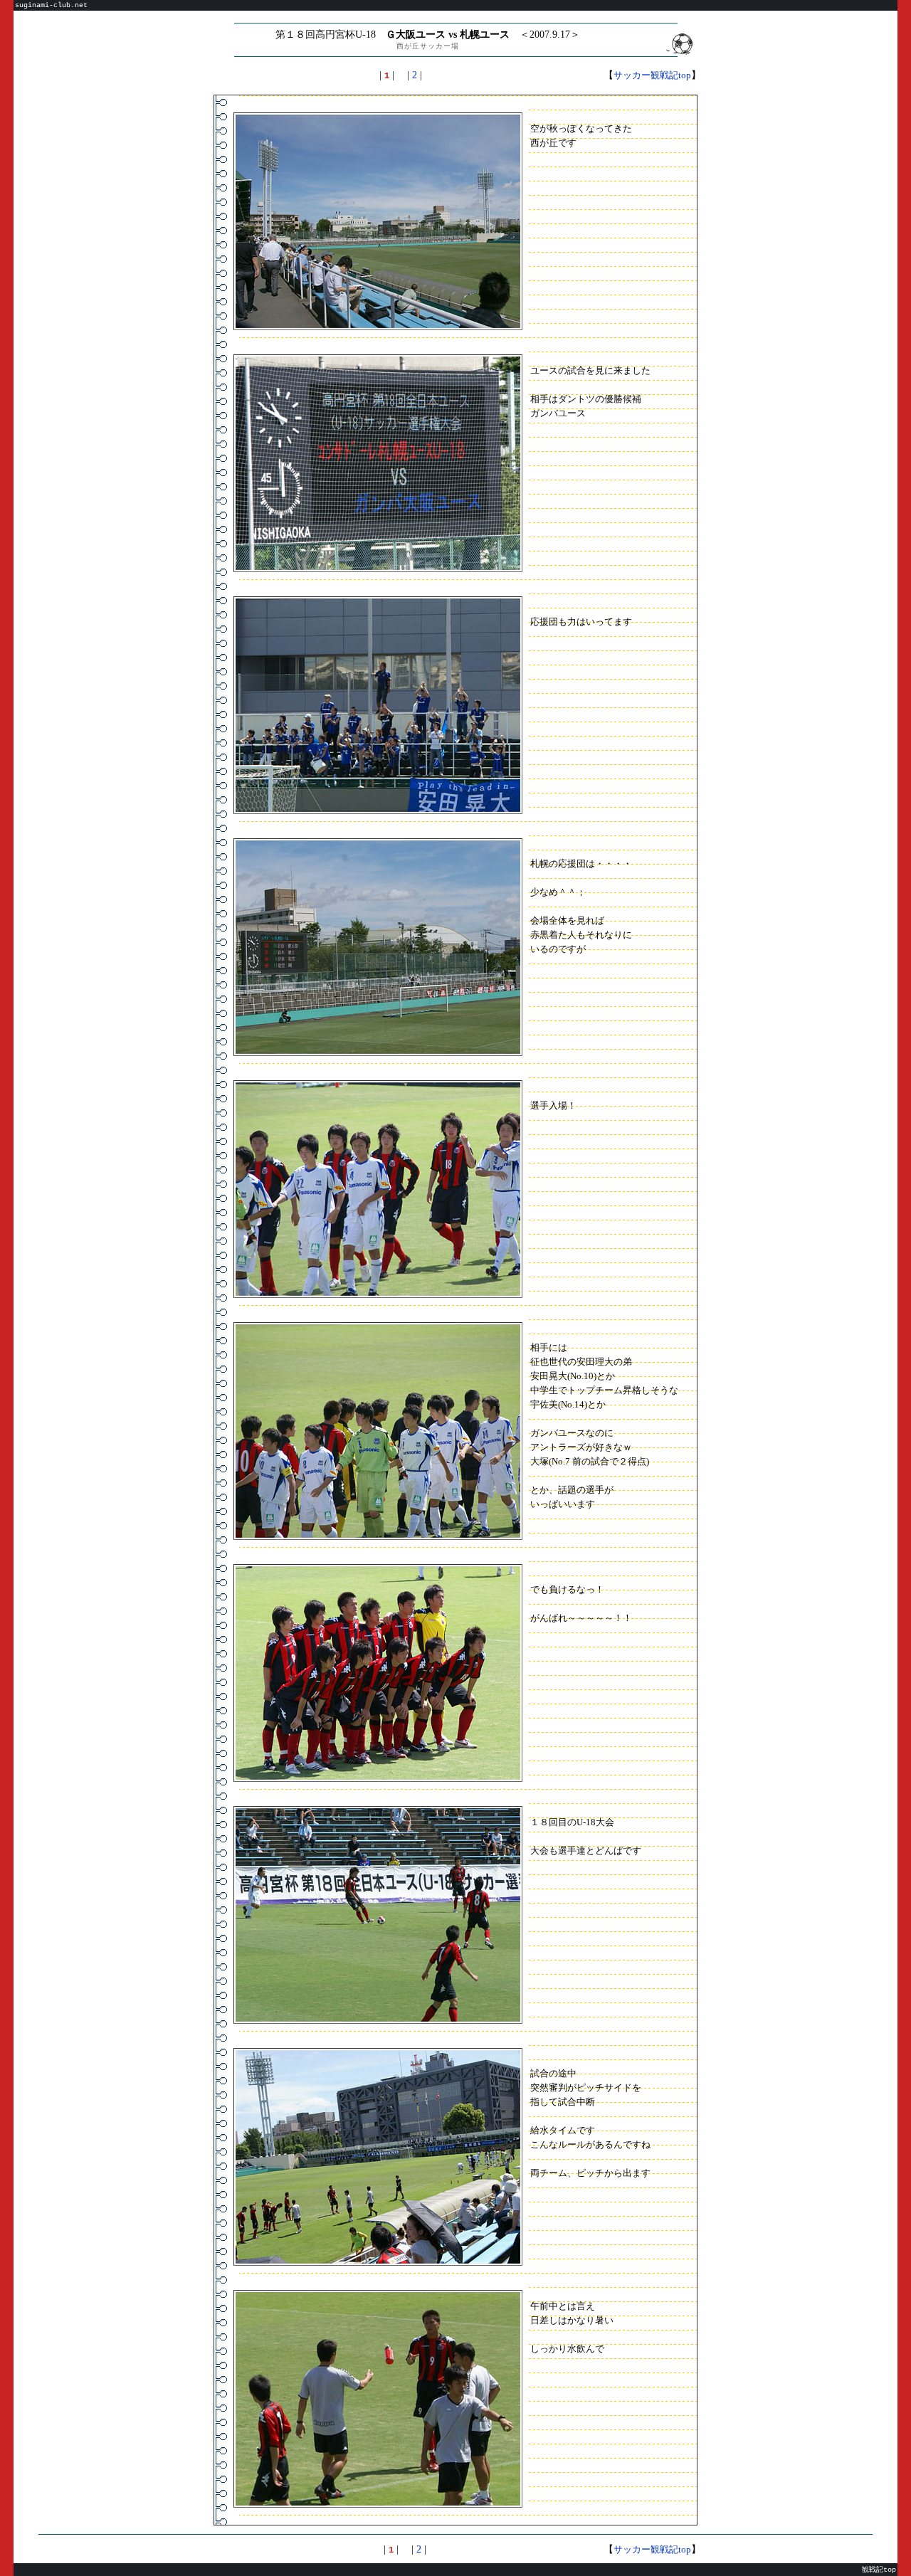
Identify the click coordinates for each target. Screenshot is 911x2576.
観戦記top (879, 2570)
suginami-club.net (51, 5)
